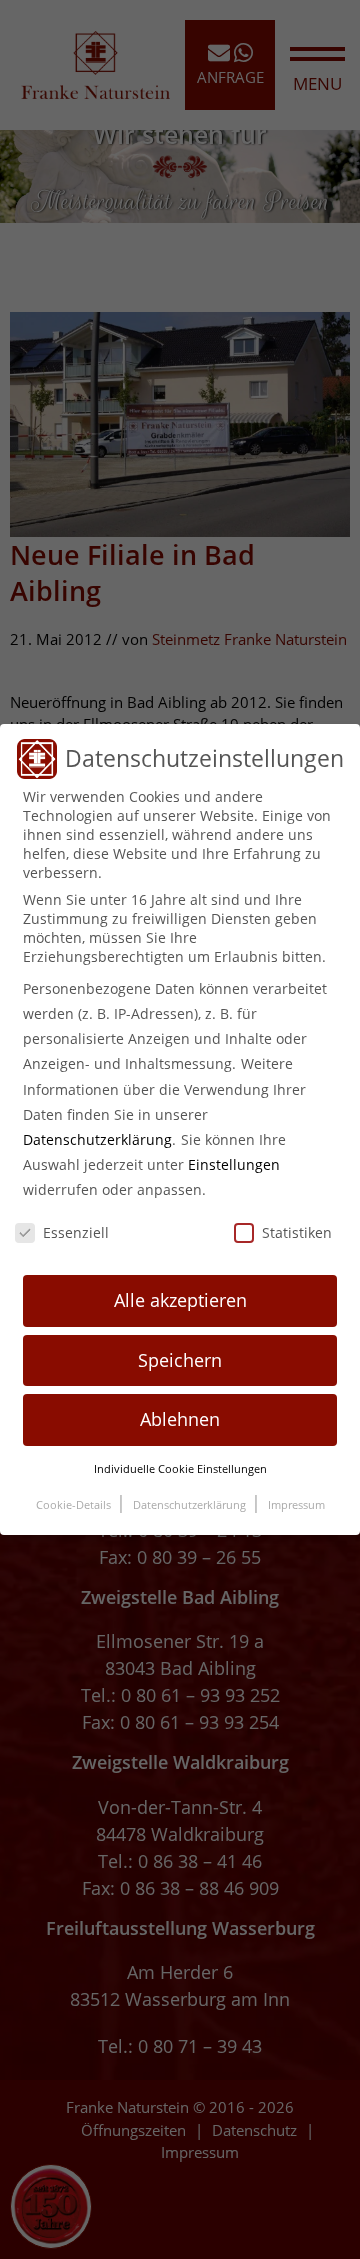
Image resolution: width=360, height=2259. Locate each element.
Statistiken (297, 1232)
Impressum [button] (296, 1505)
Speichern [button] (180, 1360)
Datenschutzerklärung (97, 1139)
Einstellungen (234, 1164)
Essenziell (76, 1232)
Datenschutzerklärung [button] (191, 1505)
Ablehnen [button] (180, 1419)
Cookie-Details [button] (75, 1505)
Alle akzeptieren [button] (180, 1300)
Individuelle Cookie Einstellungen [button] (180, 1469)
